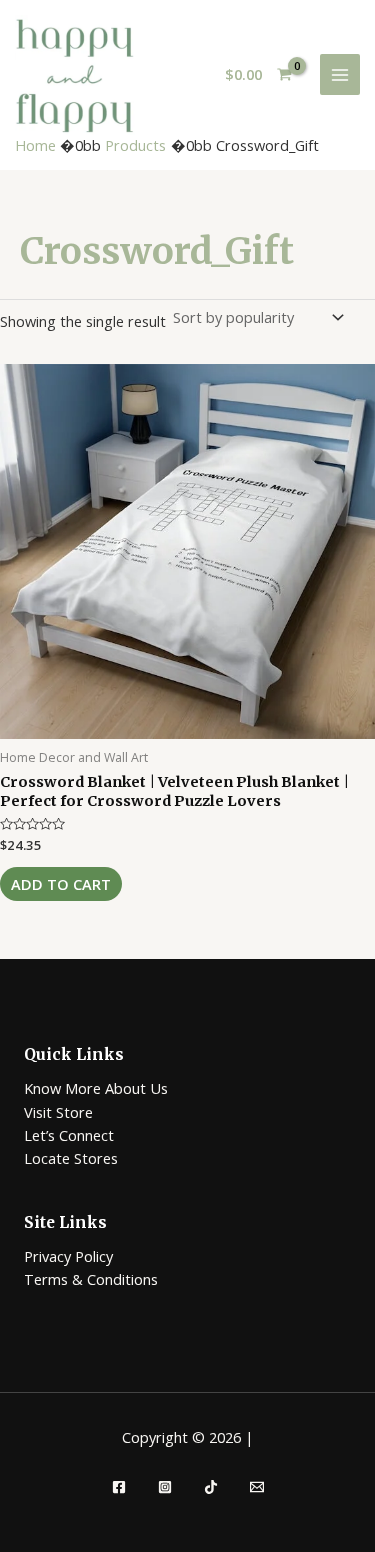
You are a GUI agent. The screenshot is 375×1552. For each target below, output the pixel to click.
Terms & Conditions (91, 1279)
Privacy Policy (68, 1256)
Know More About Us (96, 1088)
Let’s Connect (69, 1135)
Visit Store (58, 1112)
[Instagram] (165, 1487)
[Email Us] (257, 1487)
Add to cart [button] (61, 884)
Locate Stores (71, 1158)
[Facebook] (119, 1487)
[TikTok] (211, 1487)
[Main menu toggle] (340, 74)
